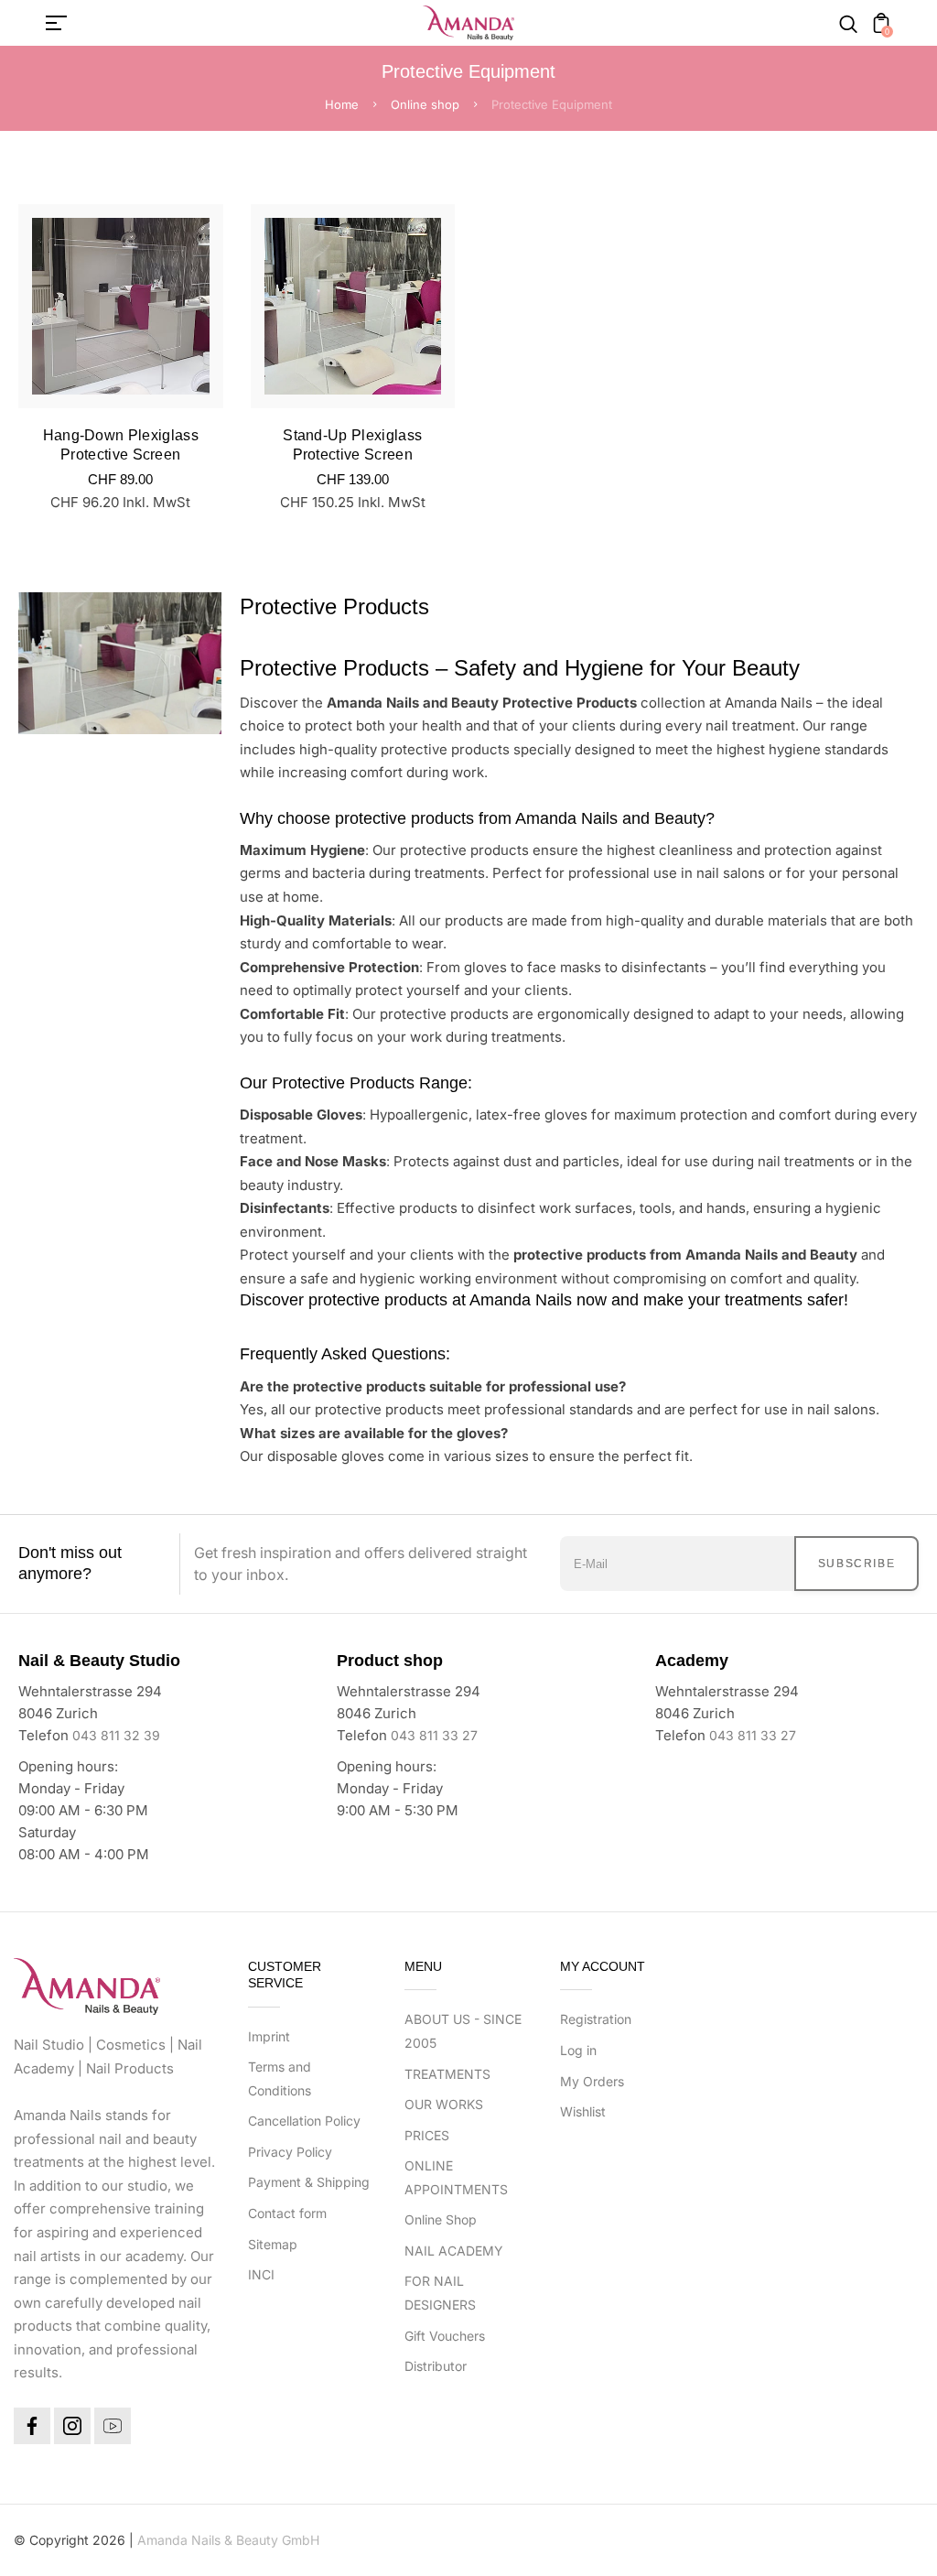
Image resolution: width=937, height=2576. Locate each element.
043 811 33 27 (434, 1735)
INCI (261, 2274)
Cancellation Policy (304, 2121)
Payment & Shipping (309, 2182)
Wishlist (583, 2111)
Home (342, 104)
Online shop (425, 104)
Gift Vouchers (445, 2336)
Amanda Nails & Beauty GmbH (228, 2540)
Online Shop (441, 2219)
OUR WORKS (444, 2104)
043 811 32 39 (116, 1735)
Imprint (269, 2036)
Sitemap (273, 2244)
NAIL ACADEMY (454, 2251)
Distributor (436, 2366)
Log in (578, 2050)
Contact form (287, 2213)
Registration (596, 2019)
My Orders (592, 2081)
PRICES (427, 2135)
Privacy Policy (290, 2152)
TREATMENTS (447, 2074)
